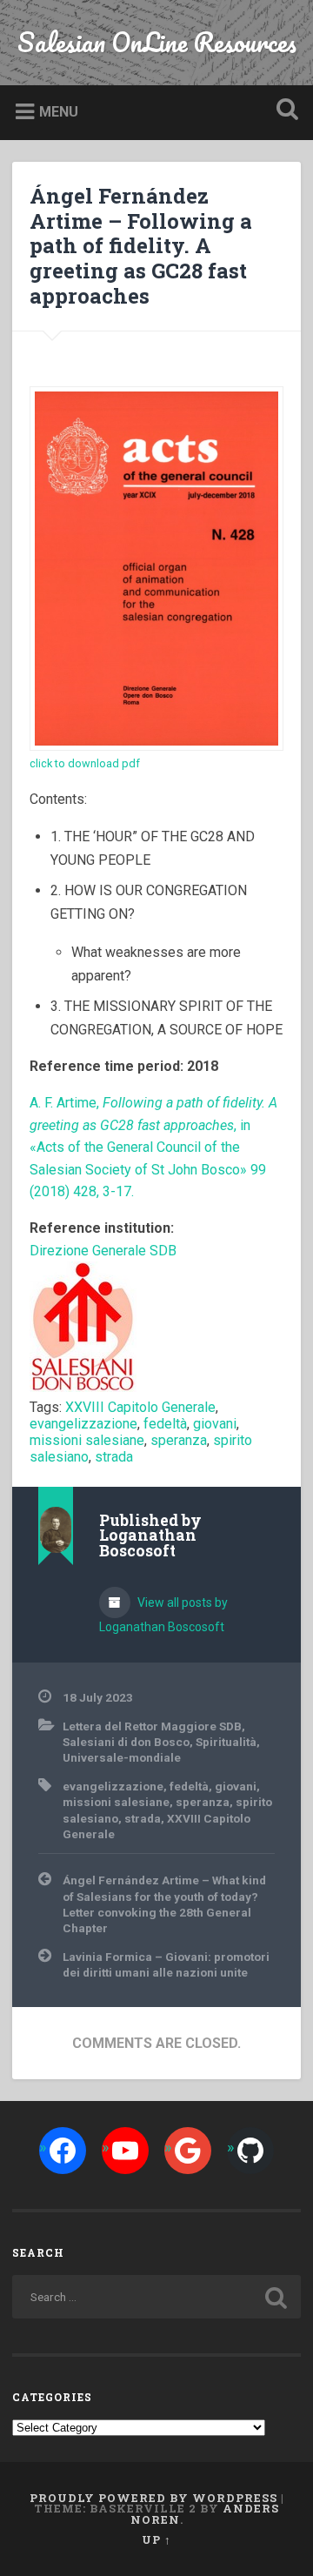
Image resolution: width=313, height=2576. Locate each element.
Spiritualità (226, 1742)
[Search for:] (156, 2297)
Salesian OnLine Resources (157, 42)
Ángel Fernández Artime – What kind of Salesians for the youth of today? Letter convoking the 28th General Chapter (164, 1904)
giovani (215, 1424)
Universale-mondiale (122, 1757)
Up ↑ (156, 2539)
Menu (59, 112)
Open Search (283, 111)
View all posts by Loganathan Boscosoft (163, 1615)
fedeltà (165, 1424)
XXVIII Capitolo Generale (140, 1407)
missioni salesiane (87, 1440)
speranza (179, 1440)
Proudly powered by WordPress (153, 2498)
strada (114, 1457)
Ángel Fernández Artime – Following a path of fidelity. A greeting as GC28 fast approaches (141, 246)
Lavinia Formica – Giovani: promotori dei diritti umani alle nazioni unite (166, 1964)
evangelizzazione (83, 1424)
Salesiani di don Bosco (126, 1742)
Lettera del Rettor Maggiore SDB (152, 1726)
